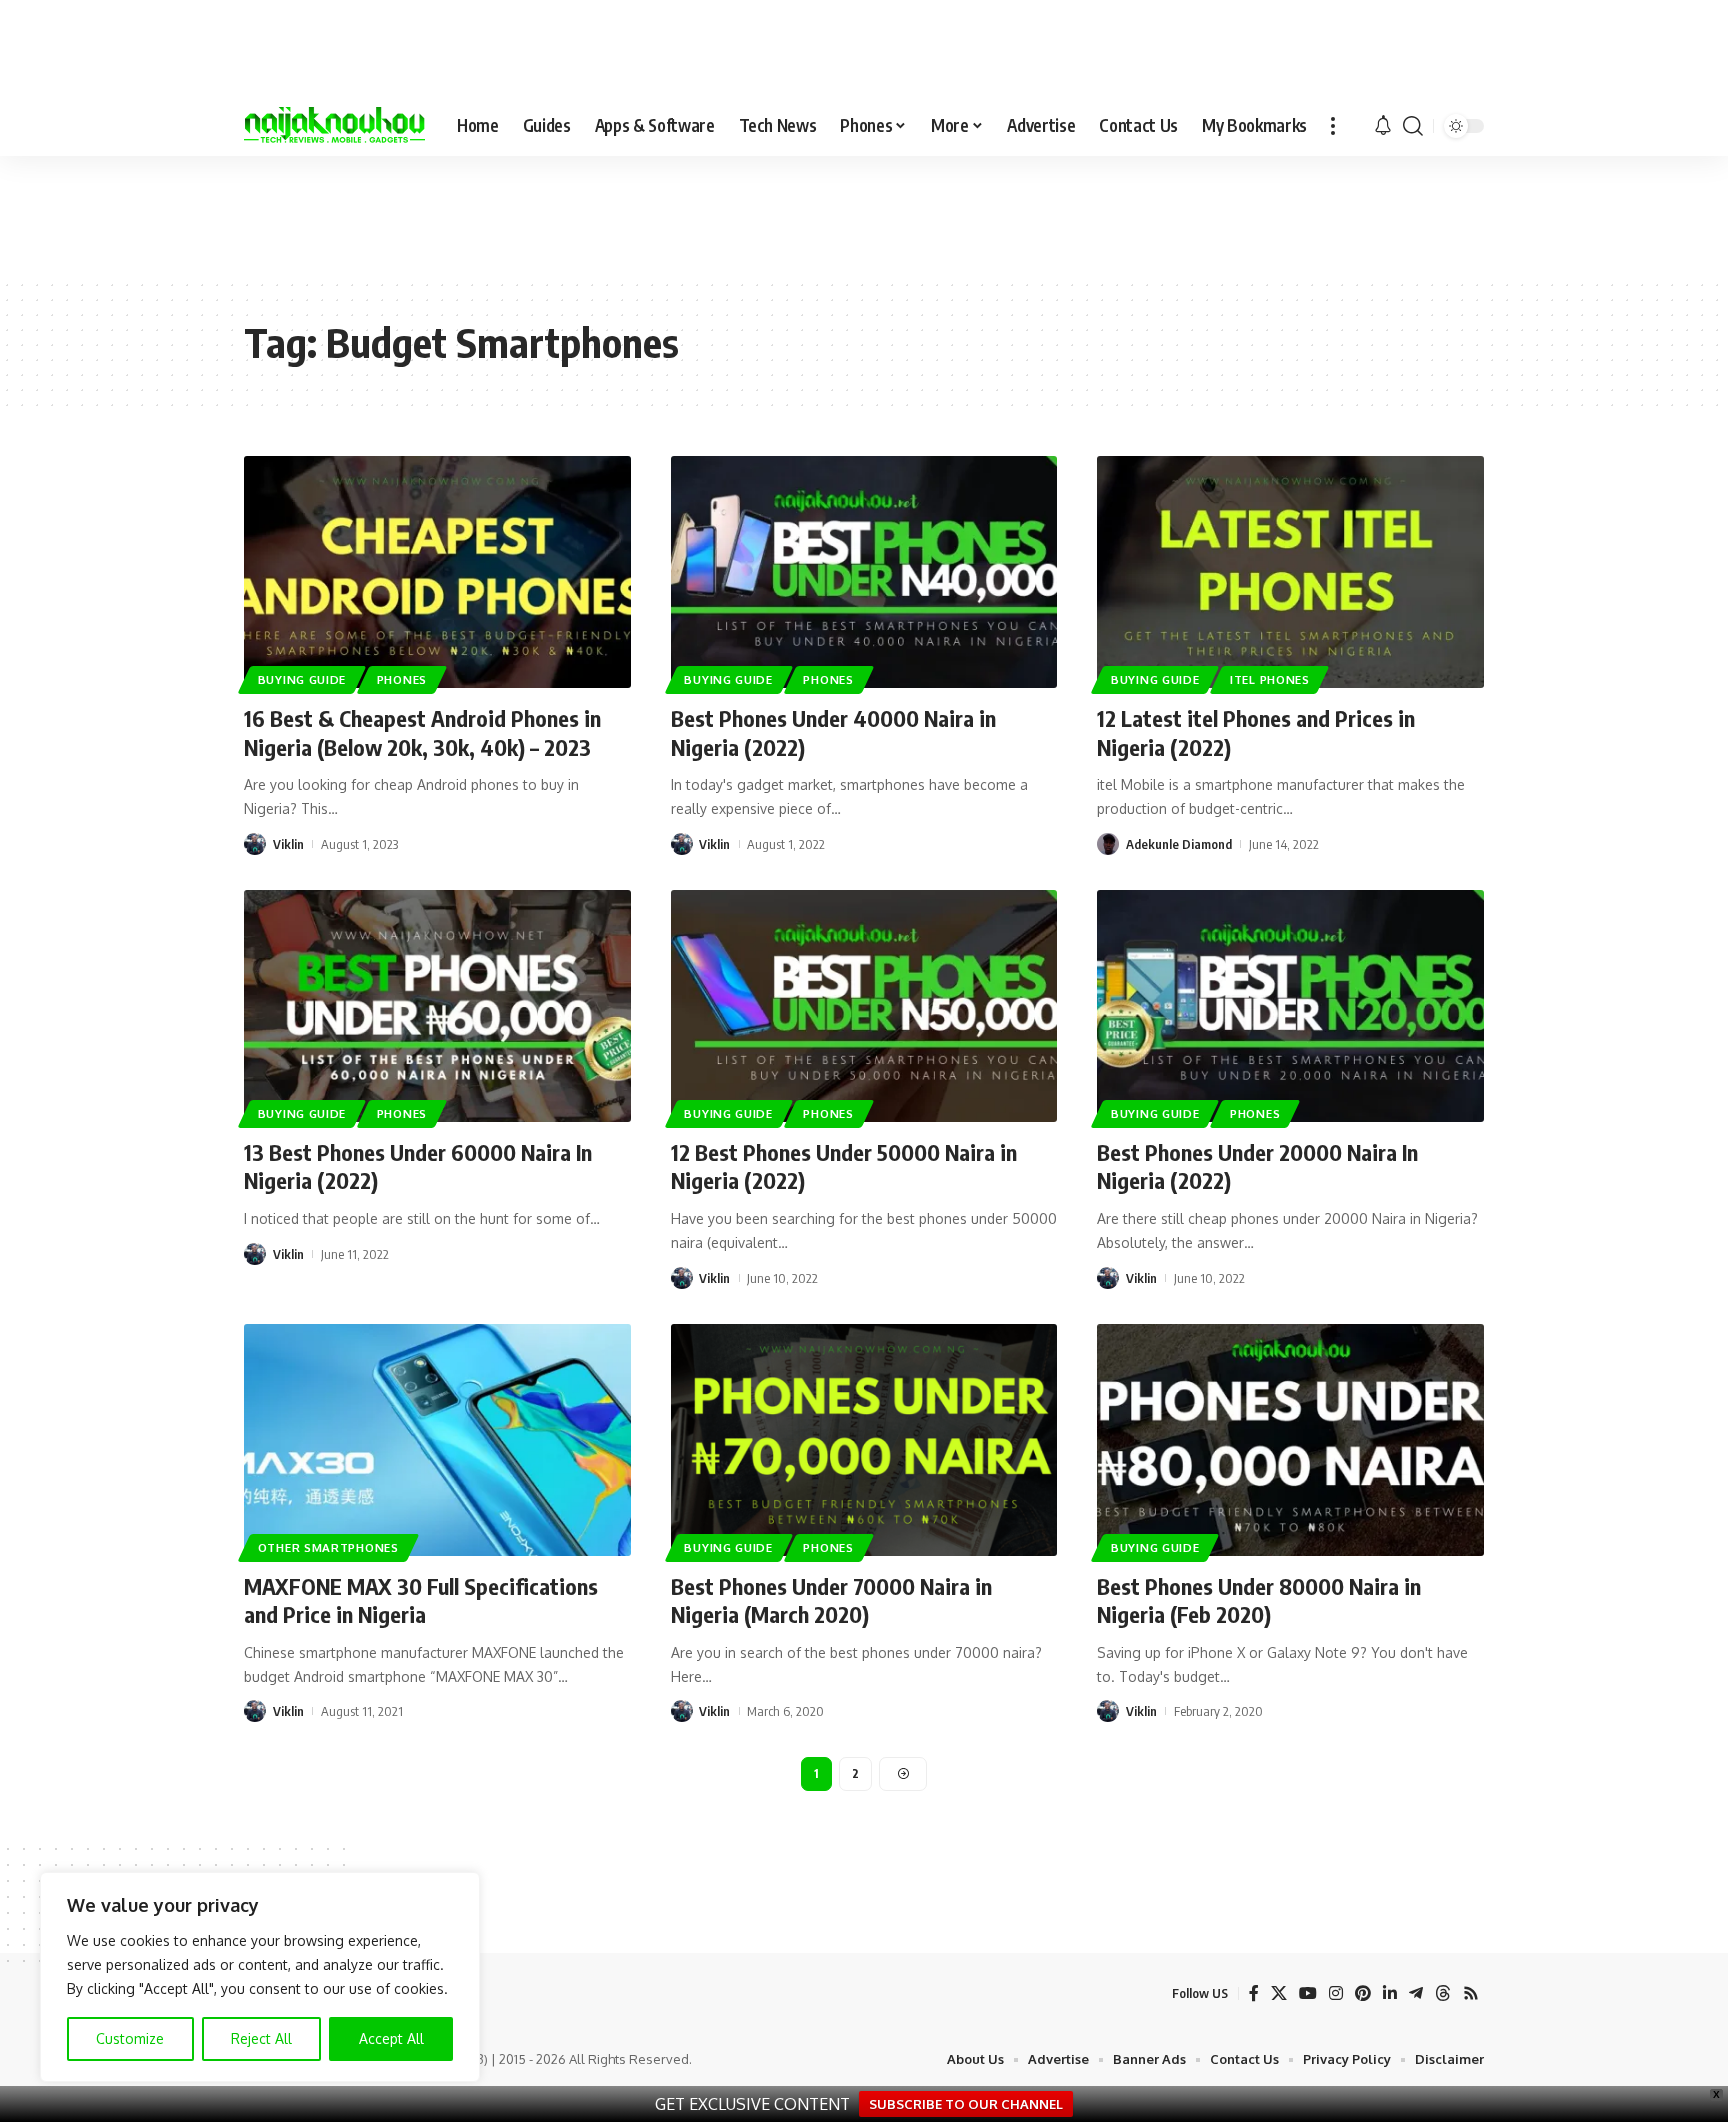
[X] (1279, 1993)
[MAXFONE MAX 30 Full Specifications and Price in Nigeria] (437, 1440)
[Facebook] (1254, 1993)
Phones (402, 679)
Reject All (261, 2038)
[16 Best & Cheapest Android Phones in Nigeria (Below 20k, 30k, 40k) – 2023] (437, 572)
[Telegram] (1416, 1993)
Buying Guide (302, 679)
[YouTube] (1308, 1993)
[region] (260, 1977)
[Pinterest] (1363, 1993)
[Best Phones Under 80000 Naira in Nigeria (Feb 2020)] (1290, 1440)
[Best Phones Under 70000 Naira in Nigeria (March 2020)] (864, 1440)
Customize (130, 2038)
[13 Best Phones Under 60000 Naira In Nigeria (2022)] (437, 1006)
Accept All (391, 2038)
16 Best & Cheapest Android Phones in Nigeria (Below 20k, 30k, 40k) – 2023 (422, 732)
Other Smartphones (328, 1547)
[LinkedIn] (1390, 1993)
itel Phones (1270, 679)
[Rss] (1471, 1993)
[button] (1333, 126)
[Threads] (1443, 1993)
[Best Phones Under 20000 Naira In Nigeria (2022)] (1290, 1006)
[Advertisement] (864, 216)
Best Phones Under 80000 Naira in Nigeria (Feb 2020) (1259, 1600)
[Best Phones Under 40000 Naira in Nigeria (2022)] (864, 572)
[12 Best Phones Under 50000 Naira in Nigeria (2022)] (864, 1006)
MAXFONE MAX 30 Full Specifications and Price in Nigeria (421, 1600)
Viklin (288, 844)
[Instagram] (1336, 1993)
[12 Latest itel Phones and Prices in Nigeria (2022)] (1290, 572)
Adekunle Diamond (1179, 844)
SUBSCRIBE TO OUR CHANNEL (966, 2104)
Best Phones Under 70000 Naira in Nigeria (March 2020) (831, 1600)
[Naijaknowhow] (334, 126)
